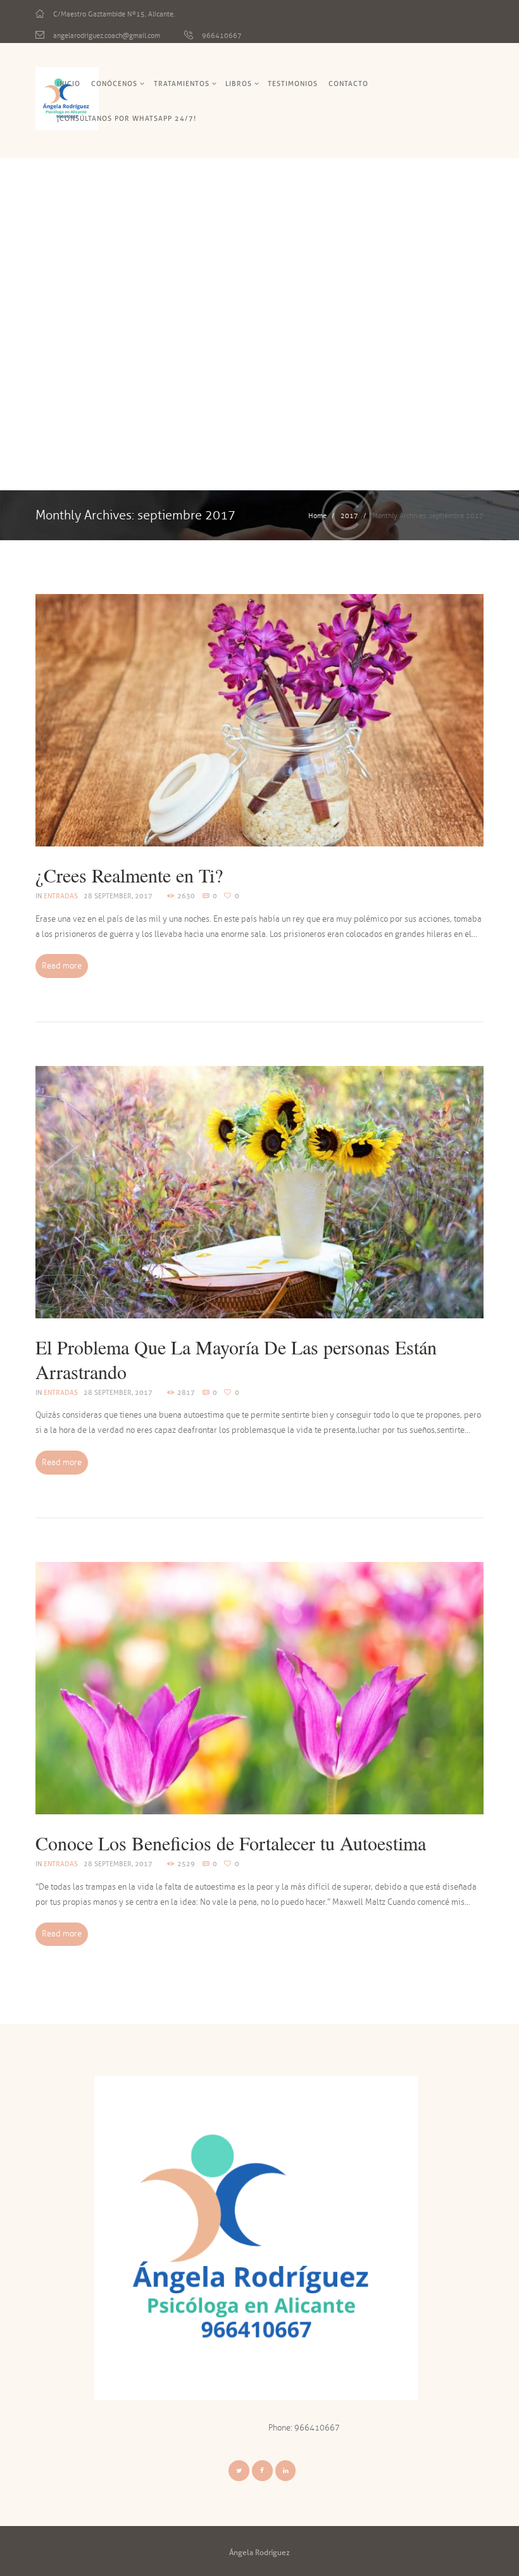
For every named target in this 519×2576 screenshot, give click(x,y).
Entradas (61, 896)
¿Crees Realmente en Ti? (129, 875)
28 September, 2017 (118, 896)
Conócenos (114, 84)
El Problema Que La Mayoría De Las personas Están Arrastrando (236, 1359)
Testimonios (293, 84)
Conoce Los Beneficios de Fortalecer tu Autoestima (231, 1843)
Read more (62, 966)
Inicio (69, 84)
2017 (349, 516)
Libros (239, 84)
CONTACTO (348, 84)
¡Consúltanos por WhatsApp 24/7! (127, 118)
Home (317, 516)
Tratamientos (182, 84)
